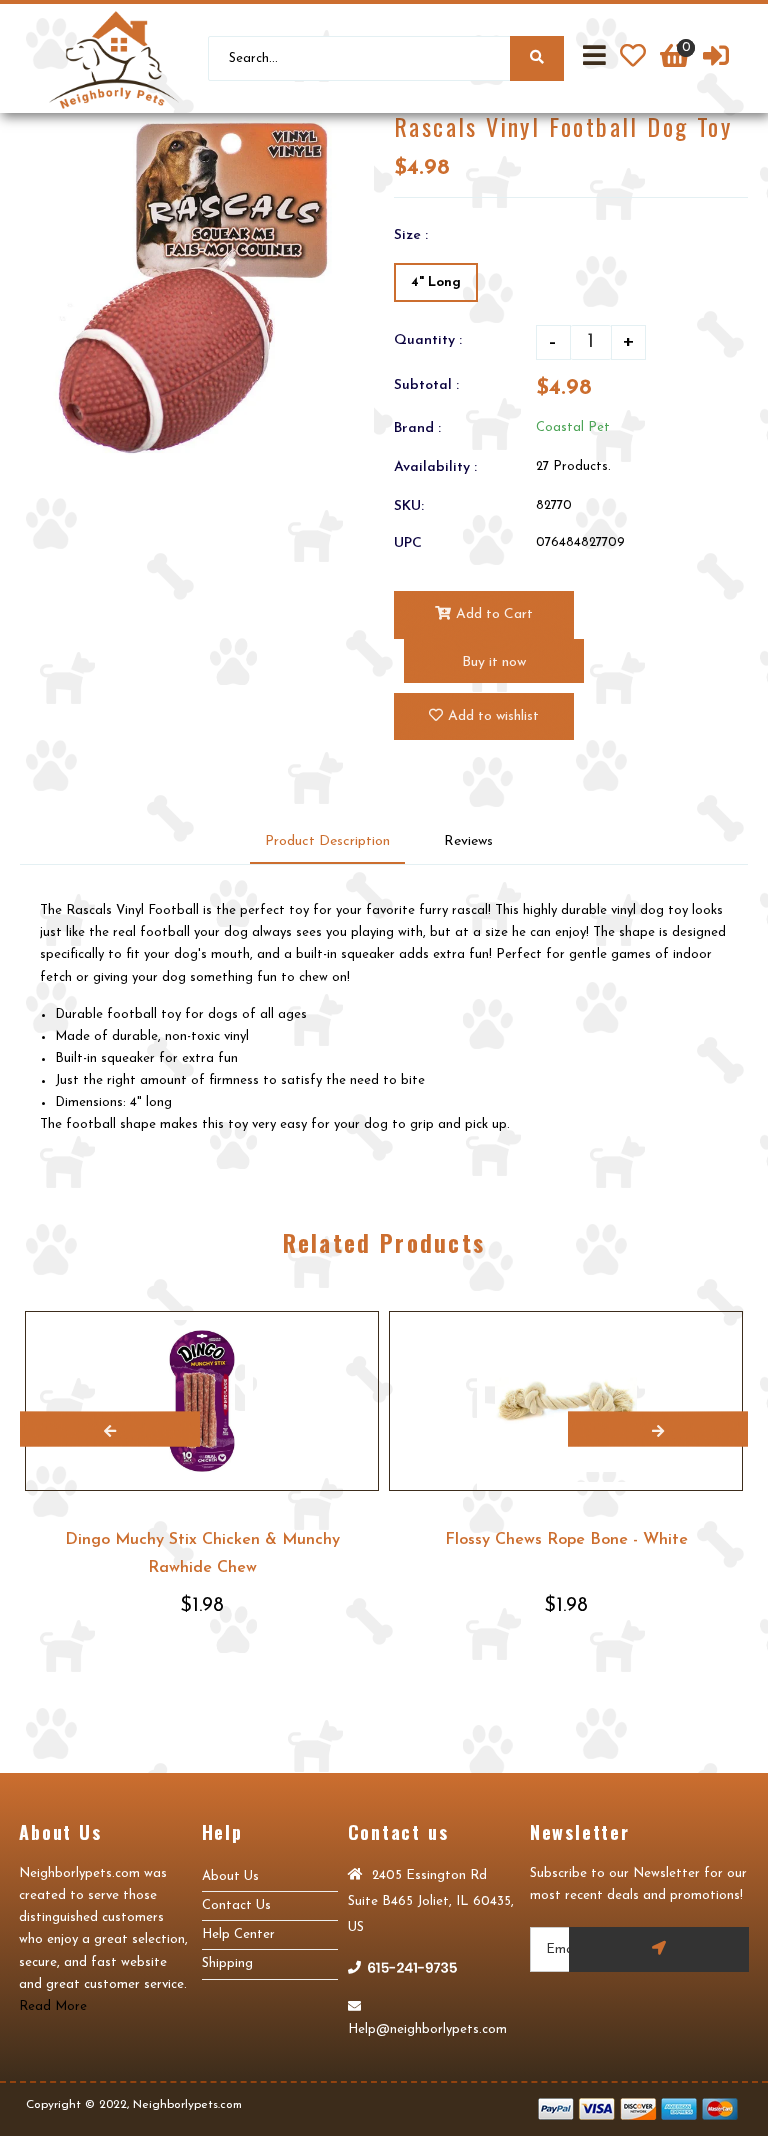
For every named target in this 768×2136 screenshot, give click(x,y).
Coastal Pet (573, 427)
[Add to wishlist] (363, 1327)
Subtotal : (426, 385)
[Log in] (716, 59)
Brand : (417, 428)
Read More (53, 2006)
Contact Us (236, 1905)
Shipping (227, 1963)
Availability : (435, 467)
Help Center (238, 1934)
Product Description (327, 841)
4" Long (436, 282)
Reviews (468, 841)
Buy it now (494, 662)
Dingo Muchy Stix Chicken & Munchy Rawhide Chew (202, 1554)
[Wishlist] (633, 59)
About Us (230, 1876)
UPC (408, 543)
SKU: (409, 506)
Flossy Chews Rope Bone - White (566, 1540)
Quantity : (428, 340)
